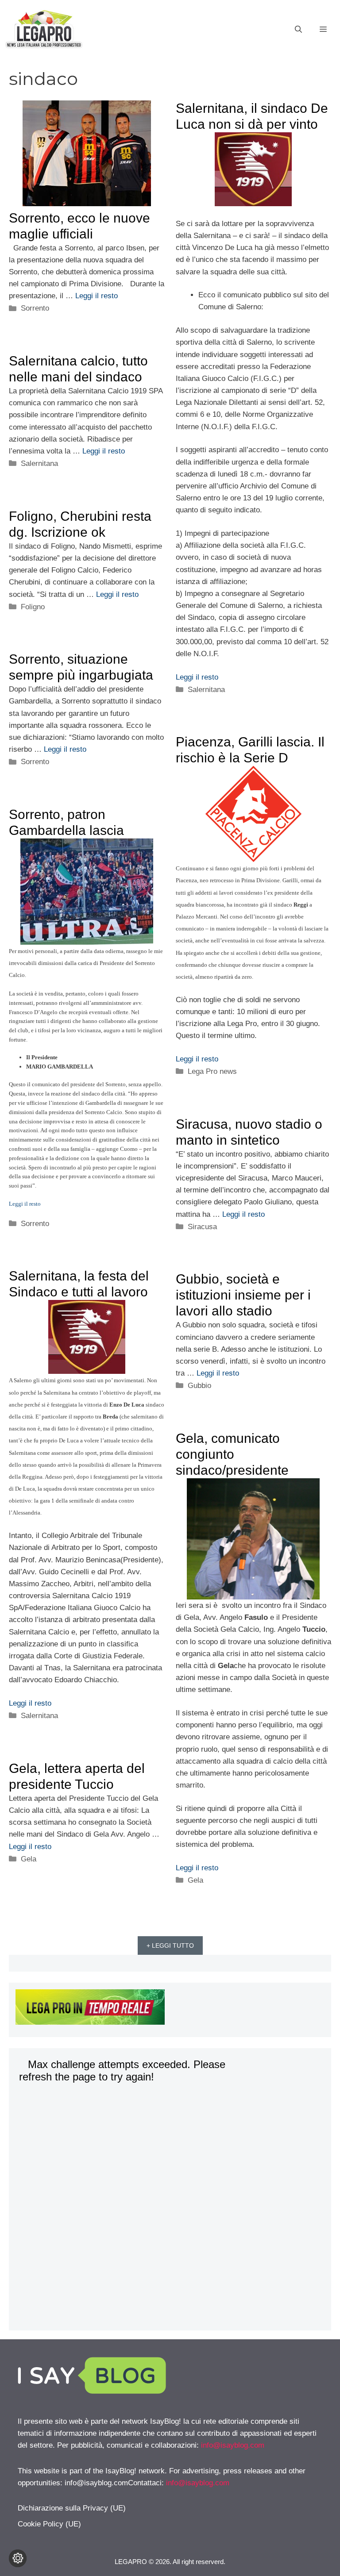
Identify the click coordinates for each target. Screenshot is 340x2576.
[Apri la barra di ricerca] (298, 30)
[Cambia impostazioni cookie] (18, 2558)
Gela (195, 1880)
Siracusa (202, 1227)
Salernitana (206, 690)
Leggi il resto (97, 296)
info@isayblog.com (233, 2445)
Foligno (33, 607)
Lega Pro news (212, 1071)
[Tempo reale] (170, 2009)
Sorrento (35, 308)
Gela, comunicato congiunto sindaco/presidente (232, 1454)
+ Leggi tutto (170, 1945)
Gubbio (199, 1386)
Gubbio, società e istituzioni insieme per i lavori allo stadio (243, 1295)
